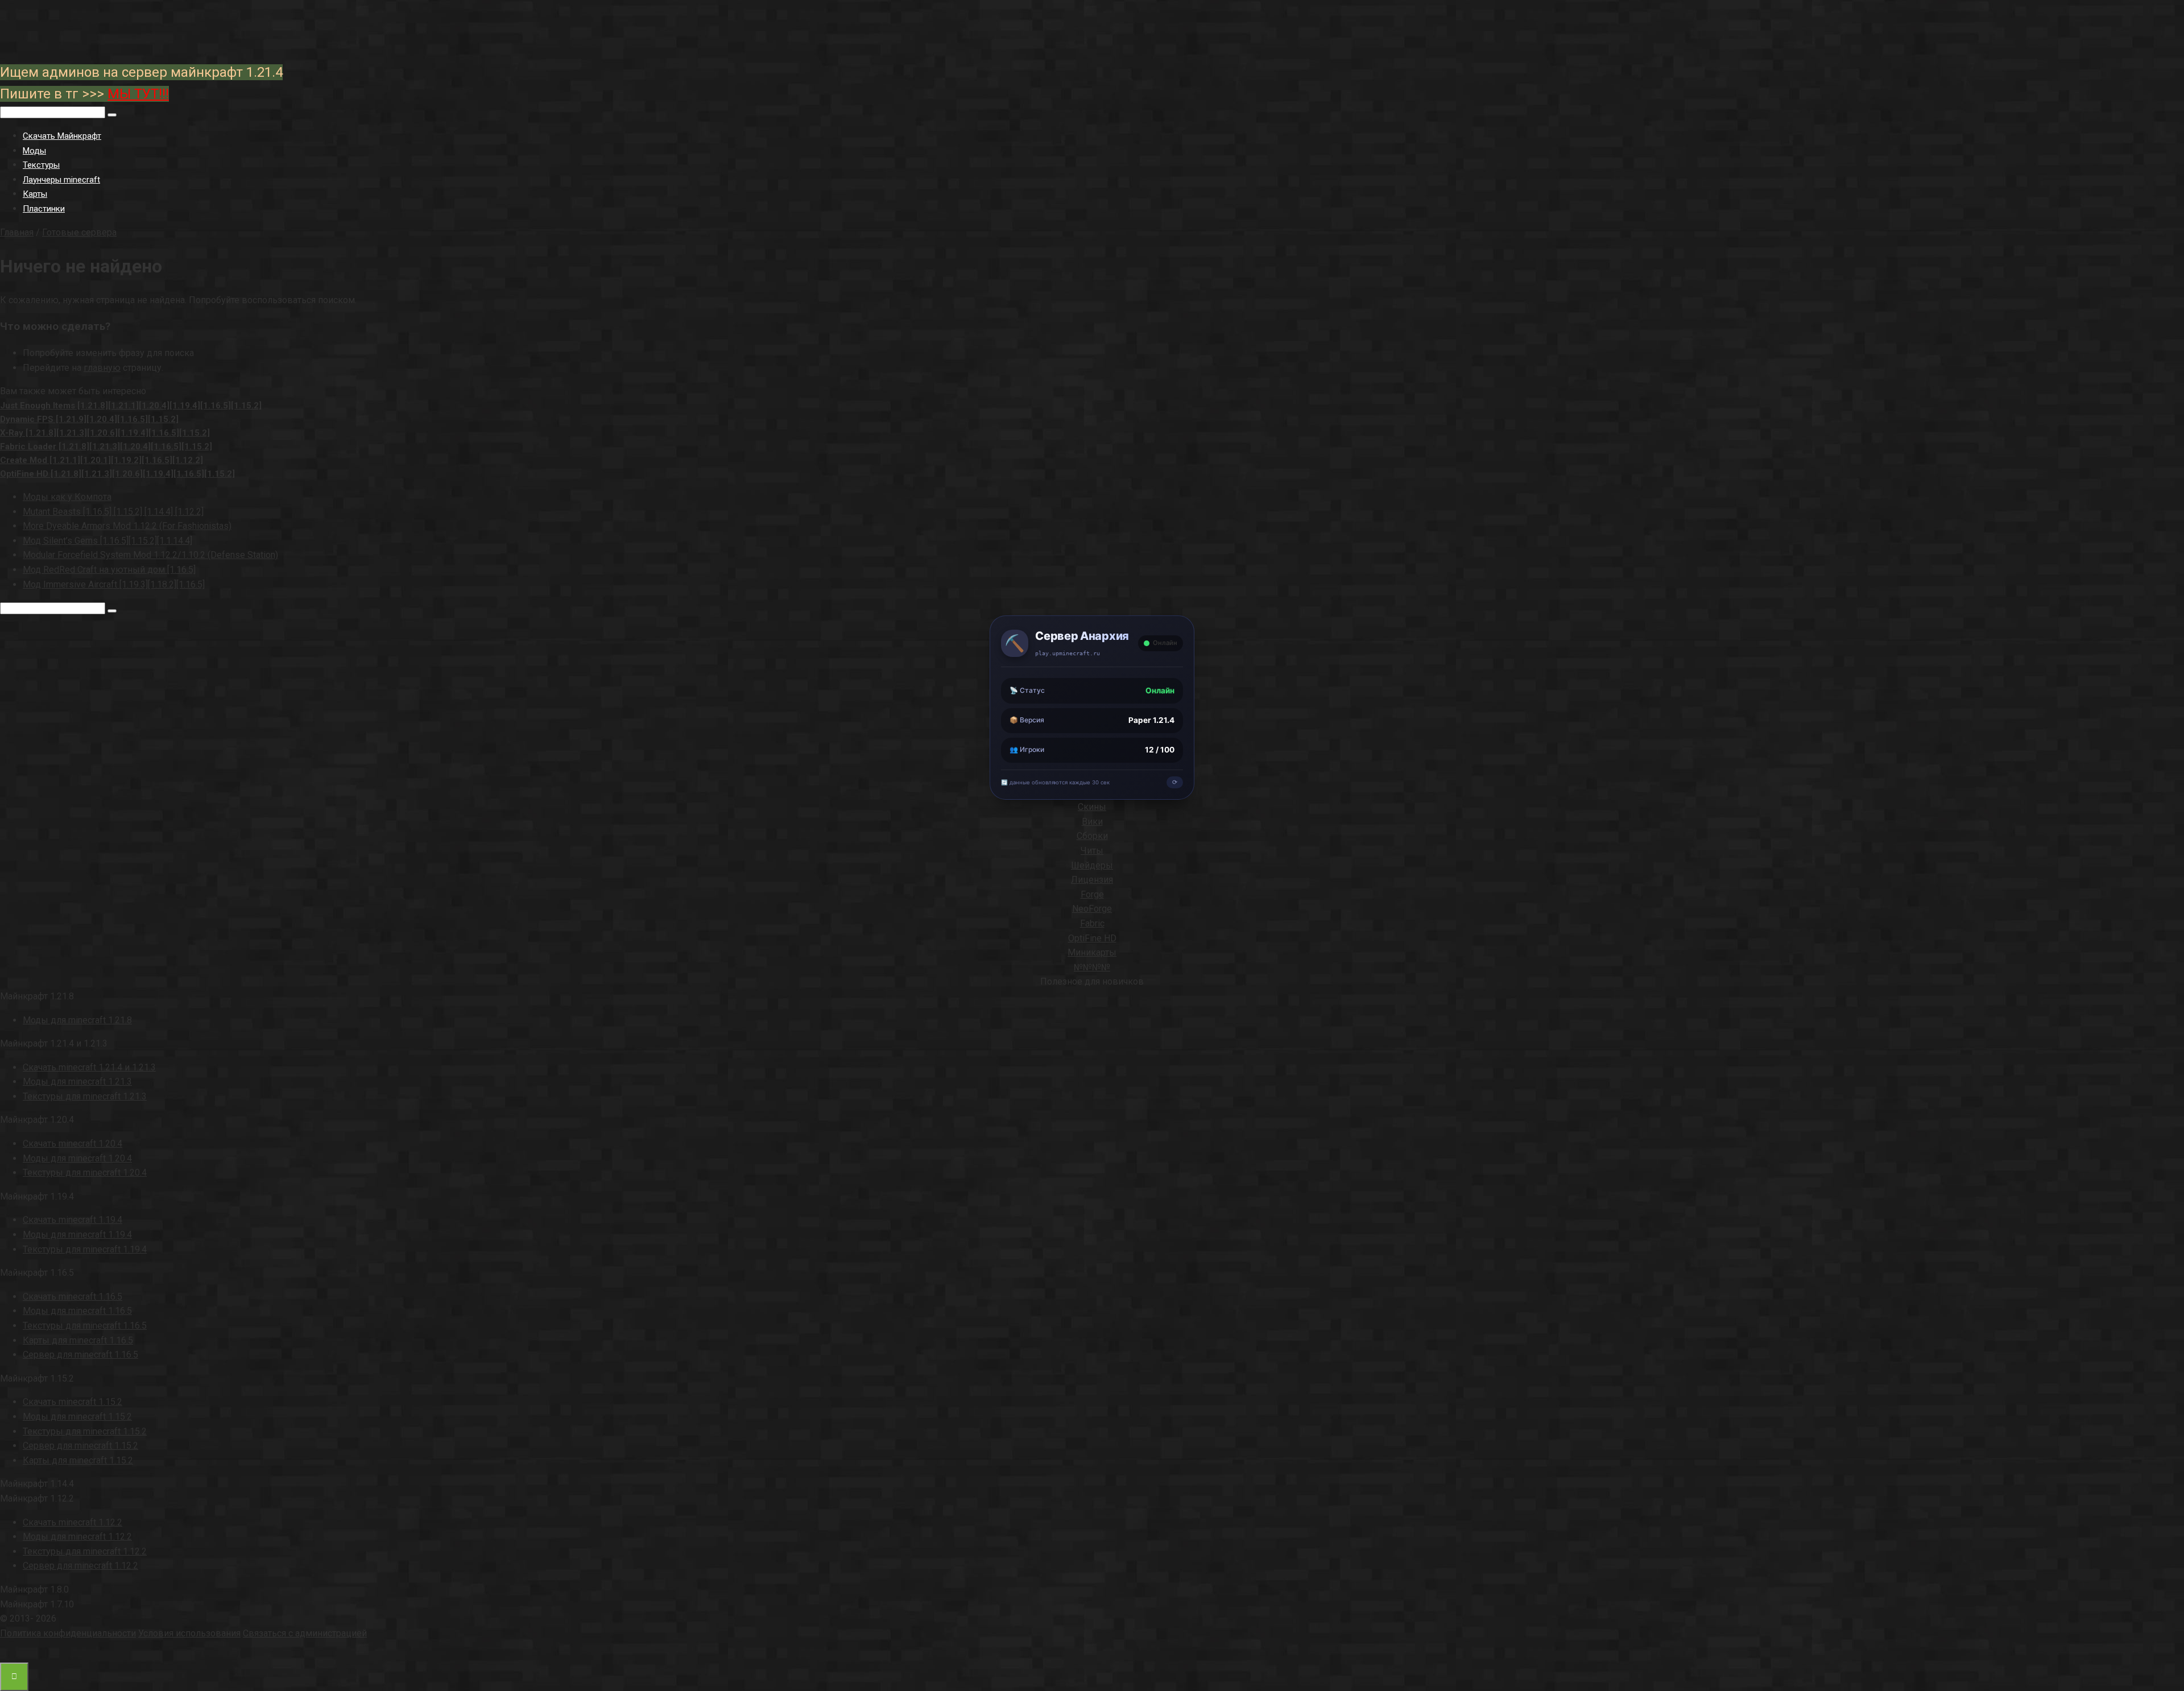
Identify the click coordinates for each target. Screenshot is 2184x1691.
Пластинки (44, 209)
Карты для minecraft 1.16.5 (78, 1340)
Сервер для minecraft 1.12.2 (80, 1566)
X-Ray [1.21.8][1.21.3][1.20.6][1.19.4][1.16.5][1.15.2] (105, 433)
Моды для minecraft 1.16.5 (77, 1311)
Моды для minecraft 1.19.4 (77, 1235)
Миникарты (1092, 952)
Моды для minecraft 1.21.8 (77, 1020)
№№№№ (1092, 967)
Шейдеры (1092, 865)
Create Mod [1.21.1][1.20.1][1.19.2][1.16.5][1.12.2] (102, 460)
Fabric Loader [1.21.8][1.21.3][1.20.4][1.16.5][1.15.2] (106, 446)
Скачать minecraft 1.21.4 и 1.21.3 (89, 1067)
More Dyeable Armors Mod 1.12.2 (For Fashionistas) (127, 526)
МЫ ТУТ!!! (138, 94)
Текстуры (41, 165)
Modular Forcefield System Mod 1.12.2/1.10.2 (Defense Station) (150, 555)
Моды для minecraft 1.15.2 (77, 1417)
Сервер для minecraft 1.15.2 (80, 1446)
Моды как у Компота (67, 497)
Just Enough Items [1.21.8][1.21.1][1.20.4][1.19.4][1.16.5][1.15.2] (131, 406)
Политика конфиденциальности (68, 1633)
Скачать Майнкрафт (62, 136)
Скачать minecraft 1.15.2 (73, 1402)
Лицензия (1092, 880)
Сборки (1092, 836)
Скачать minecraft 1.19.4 (73, 1220)
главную (102, 368)
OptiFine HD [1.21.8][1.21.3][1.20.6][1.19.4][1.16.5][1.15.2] (117, 474)
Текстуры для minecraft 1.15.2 (85, 1431)
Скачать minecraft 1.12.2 (73, 1522)
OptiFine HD (1092, 938)
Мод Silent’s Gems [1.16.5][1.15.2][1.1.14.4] (107, 541)
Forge (1092, 894)
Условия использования (189, 1633)
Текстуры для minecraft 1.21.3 (85, 1096)
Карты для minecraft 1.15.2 (78, 1460)
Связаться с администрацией (305, 1633)
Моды (34, 151)
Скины (1092, 807)
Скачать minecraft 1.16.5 (73, 1297)
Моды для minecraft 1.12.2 (77, 1537)
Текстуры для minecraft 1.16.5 (85, 1326)
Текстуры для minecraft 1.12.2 (85, 1551)
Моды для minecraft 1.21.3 (77, 1082)
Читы (1092, 851)
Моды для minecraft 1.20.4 (77, 1158)
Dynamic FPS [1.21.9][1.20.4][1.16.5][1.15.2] (89, 419)
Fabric (1092, 923)
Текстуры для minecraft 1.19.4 (85, 1249)
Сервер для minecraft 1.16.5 (80, 1355)
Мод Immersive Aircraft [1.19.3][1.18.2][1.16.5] (114, 584)
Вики (1092, 822)
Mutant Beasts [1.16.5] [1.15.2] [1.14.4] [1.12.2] (113, 512)
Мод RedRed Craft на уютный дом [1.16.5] (109, 570)
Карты (35, 194)
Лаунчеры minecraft (61, 180)
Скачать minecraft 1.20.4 (73, 1144)
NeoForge (1092, 909)
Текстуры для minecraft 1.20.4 (85, 1173)
